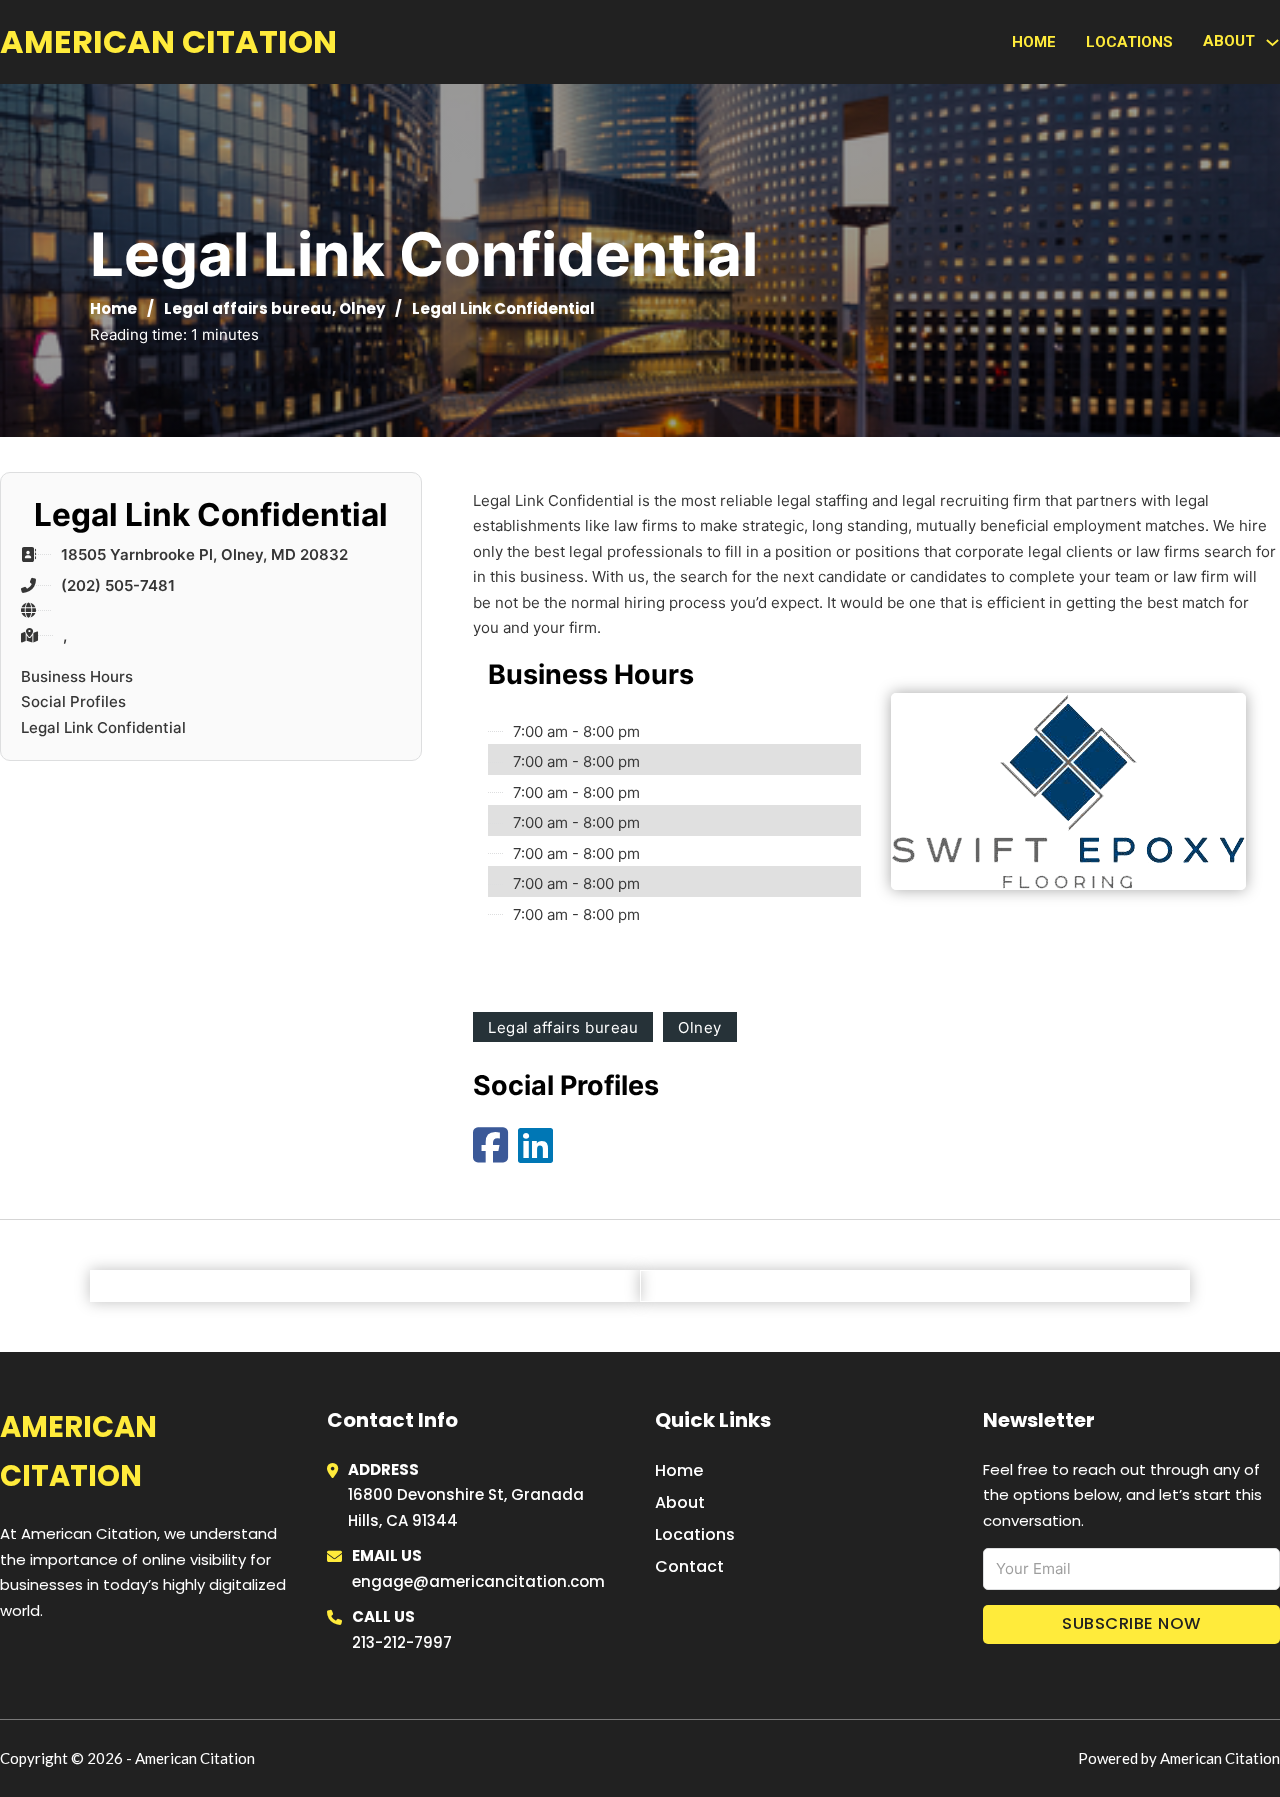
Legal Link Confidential (103, 727)
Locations (1129, 42)
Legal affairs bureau (248, 308)
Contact (689, 1566)
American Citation (168, 41)
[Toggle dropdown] (1272, 42)
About (680, 1502)
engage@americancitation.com (478, 1581)
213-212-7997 (402, 1642)
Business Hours (77, 676)
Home (1034, 42)
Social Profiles (73, 701)
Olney (362, 308)
